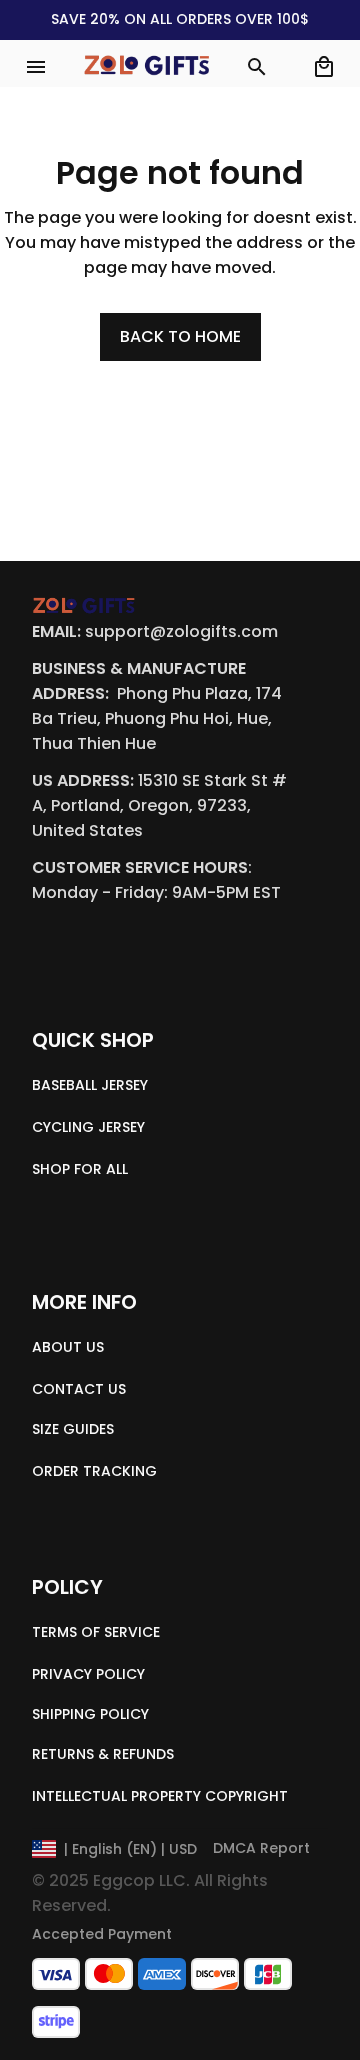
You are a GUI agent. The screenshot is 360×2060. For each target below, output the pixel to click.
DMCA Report (261, 1848)
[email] (181, 632)
